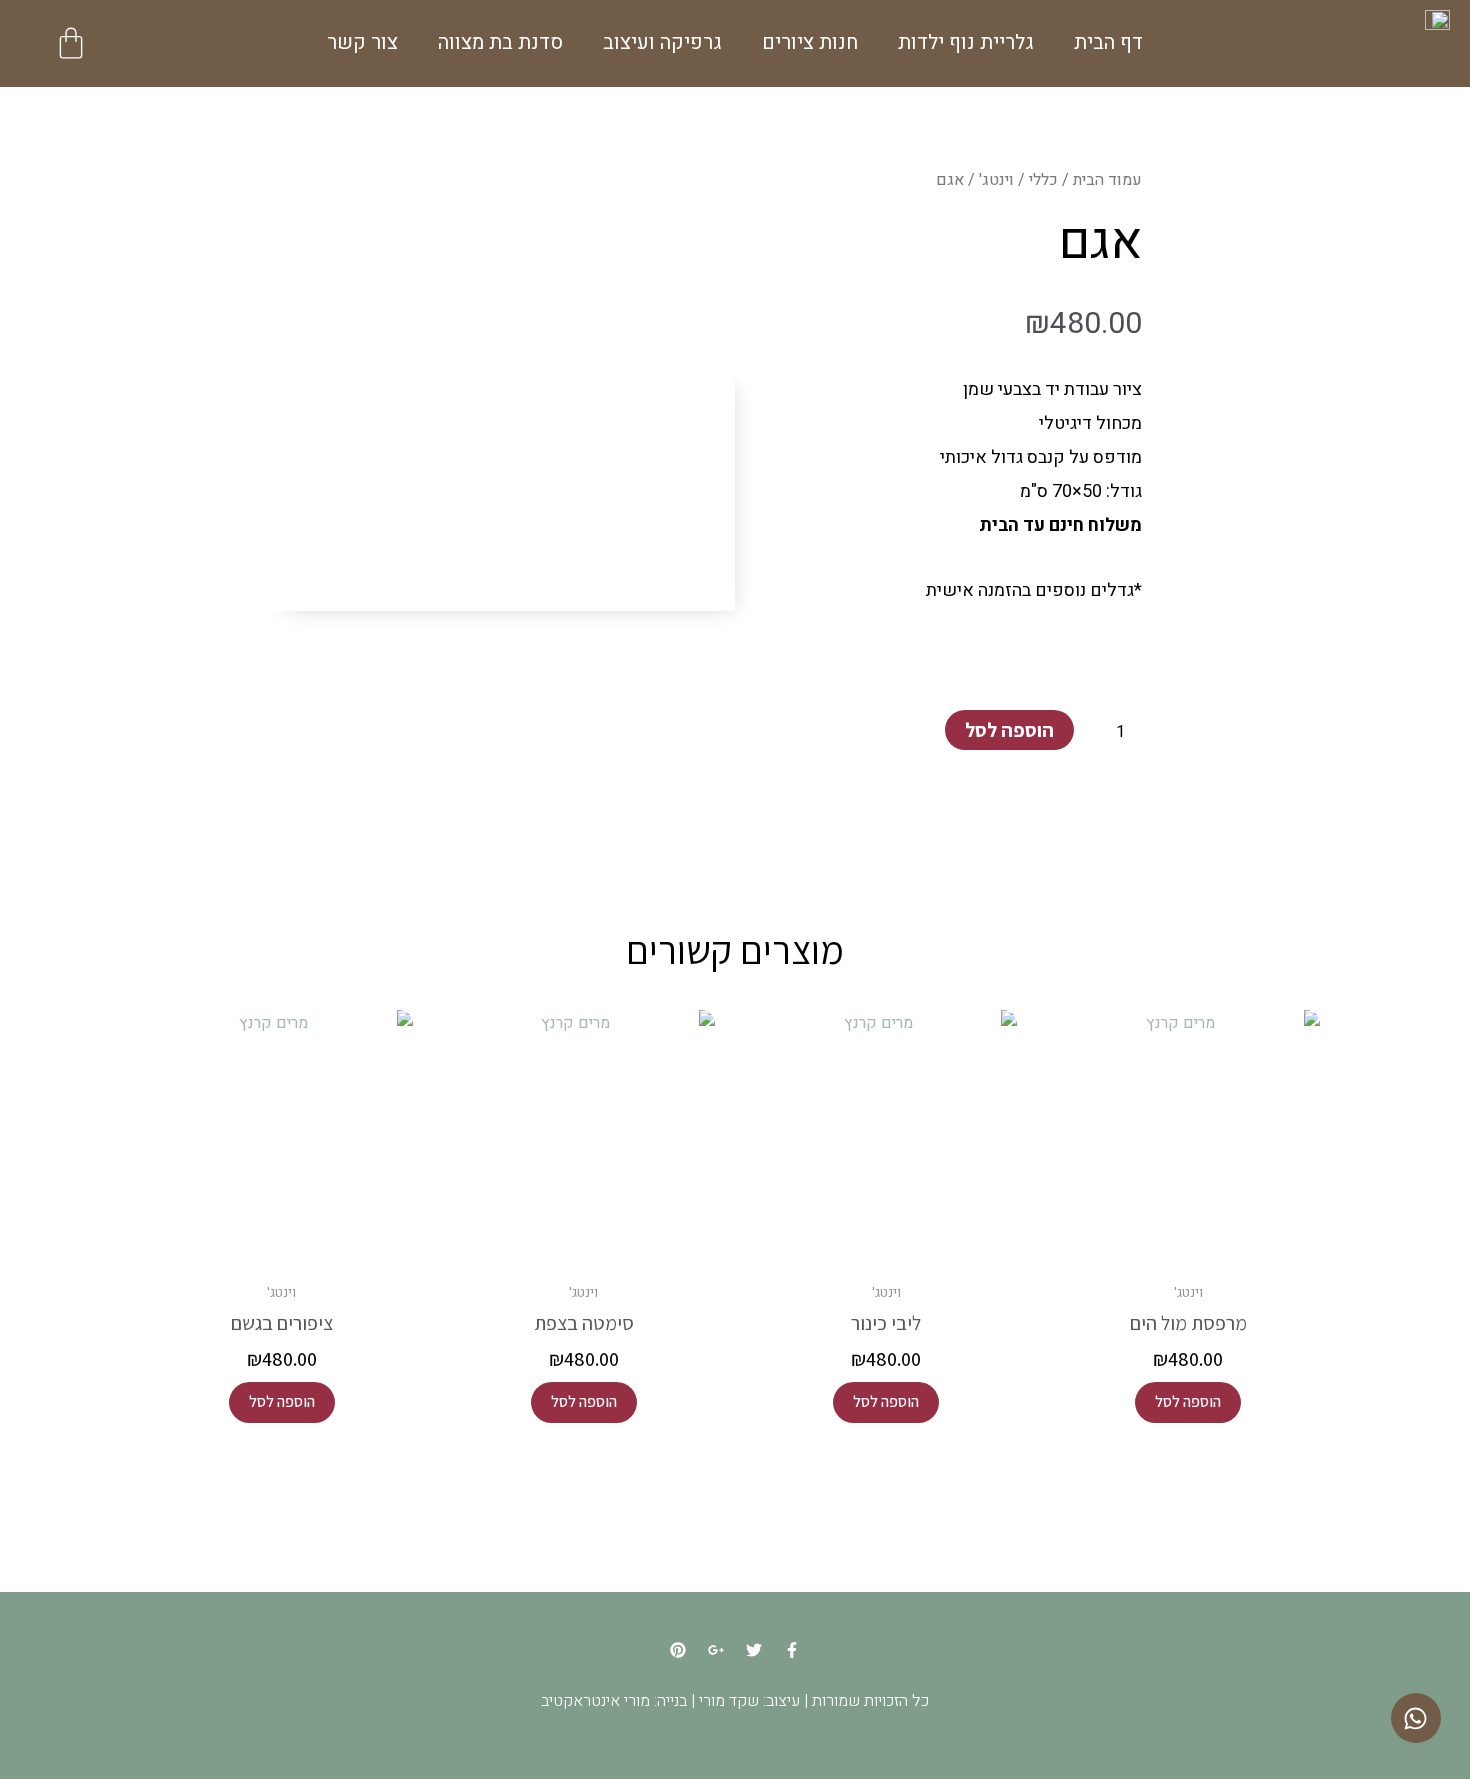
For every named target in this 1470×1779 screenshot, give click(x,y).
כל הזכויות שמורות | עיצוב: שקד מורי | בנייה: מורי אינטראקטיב (735, 1701)
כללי (1043, 180)
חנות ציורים (810, 42)
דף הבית (1108, 42)
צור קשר (362, 42)
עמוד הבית (1107, 180)
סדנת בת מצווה (500, 42)
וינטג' (996, 180)
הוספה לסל (1009, 730)
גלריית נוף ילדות (966, 42)
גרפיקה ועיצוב (662, 42)
